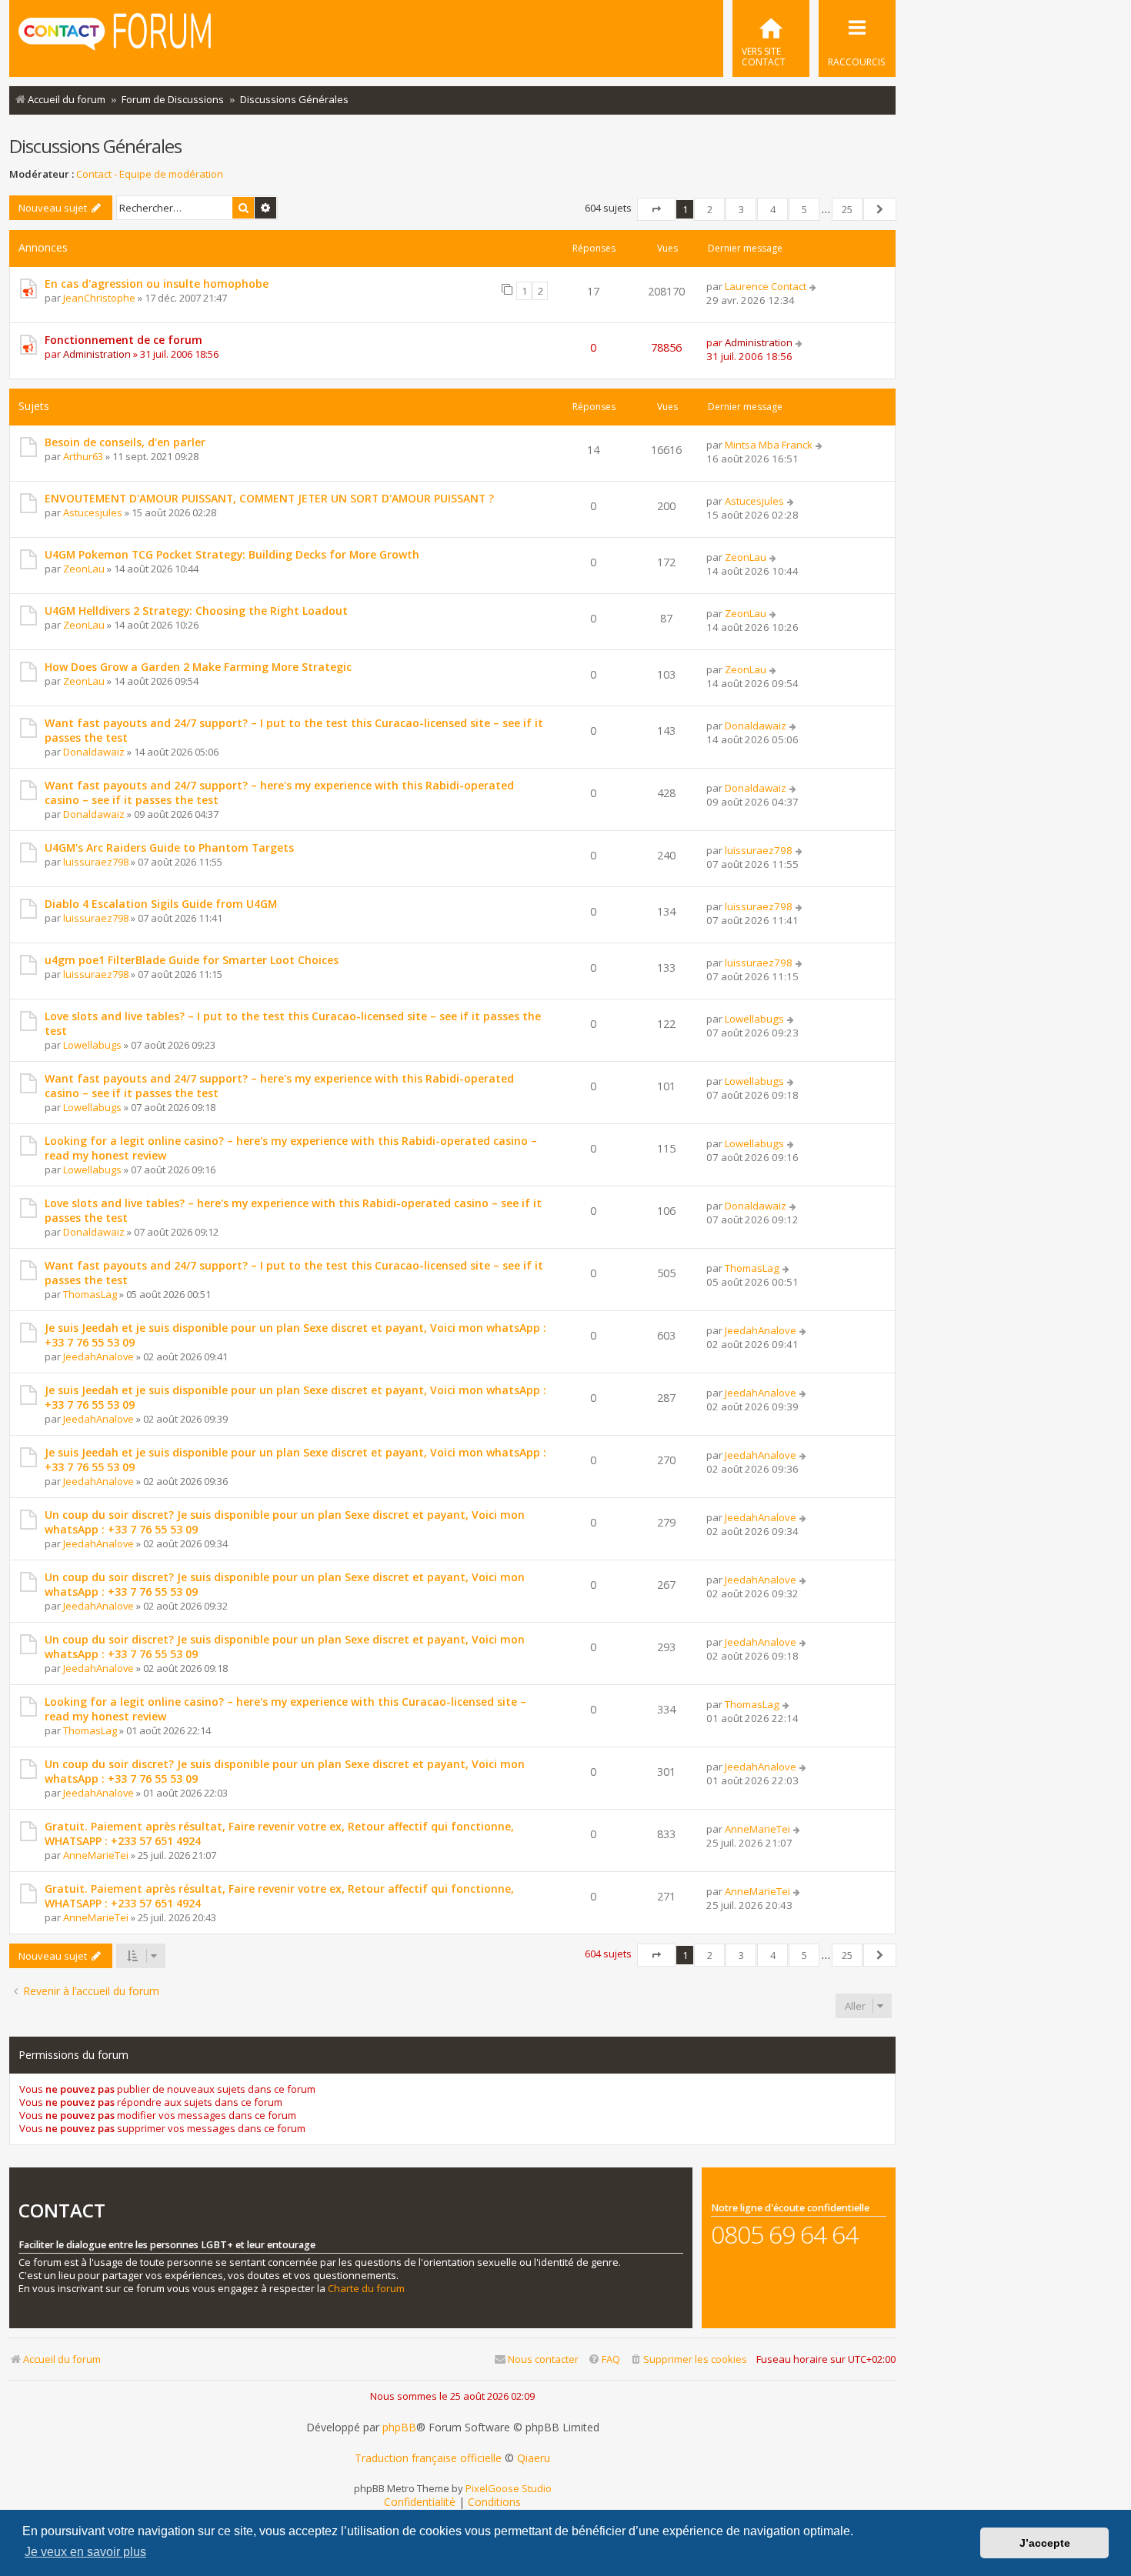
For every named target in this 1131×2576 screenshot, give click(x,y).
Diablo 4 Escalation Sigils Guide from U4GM (161, 904)
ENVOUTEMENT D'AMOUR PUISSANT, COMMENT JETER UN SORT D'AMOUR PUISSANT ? (269, 498)
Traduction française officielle (428, 2458)
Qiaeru (534, 2458)
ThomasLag (90, 1294)
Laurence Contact (766, 286)
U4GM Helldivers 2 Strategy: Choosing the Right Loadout (196, 611)
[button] (656, 209)
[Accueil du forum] (115, 37)
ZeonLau (84, 569)
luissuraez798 (96, 862)
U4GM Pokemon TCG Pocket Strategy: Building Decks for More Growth (232, 554)
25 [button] (847, 209)
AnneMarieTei (96, 1855)
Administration (97, 354)
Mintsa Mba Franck (769, 445)
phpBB (399, 2428)
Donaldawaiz (94, 752)
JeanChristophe (99, 298)
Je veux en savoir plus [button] (85, 2552)
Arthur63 (83, 456)
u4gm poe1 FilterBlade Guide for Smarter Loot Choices (192, 960)
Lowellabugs (92, 1045)
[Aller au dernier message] (814, 286)
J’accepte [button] (1045, 2543)
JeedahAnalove (98, 1356)
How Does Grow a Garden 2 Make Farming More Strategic (198, 667)
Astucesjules (93, 512)
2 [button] (710, 209)
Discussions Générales (95, 146)
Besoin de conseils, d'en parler (125, 442)
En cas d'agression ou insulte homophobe (157, 284)
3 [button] (741, 209)
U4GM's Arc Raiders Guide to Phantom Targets (169, 848)
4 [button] (773, 209)
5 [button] (804, 209)
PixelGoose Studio (509, 2488)
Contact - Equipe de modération (150, 174)
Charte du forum (366, 2289)
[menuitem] (771, 38)
